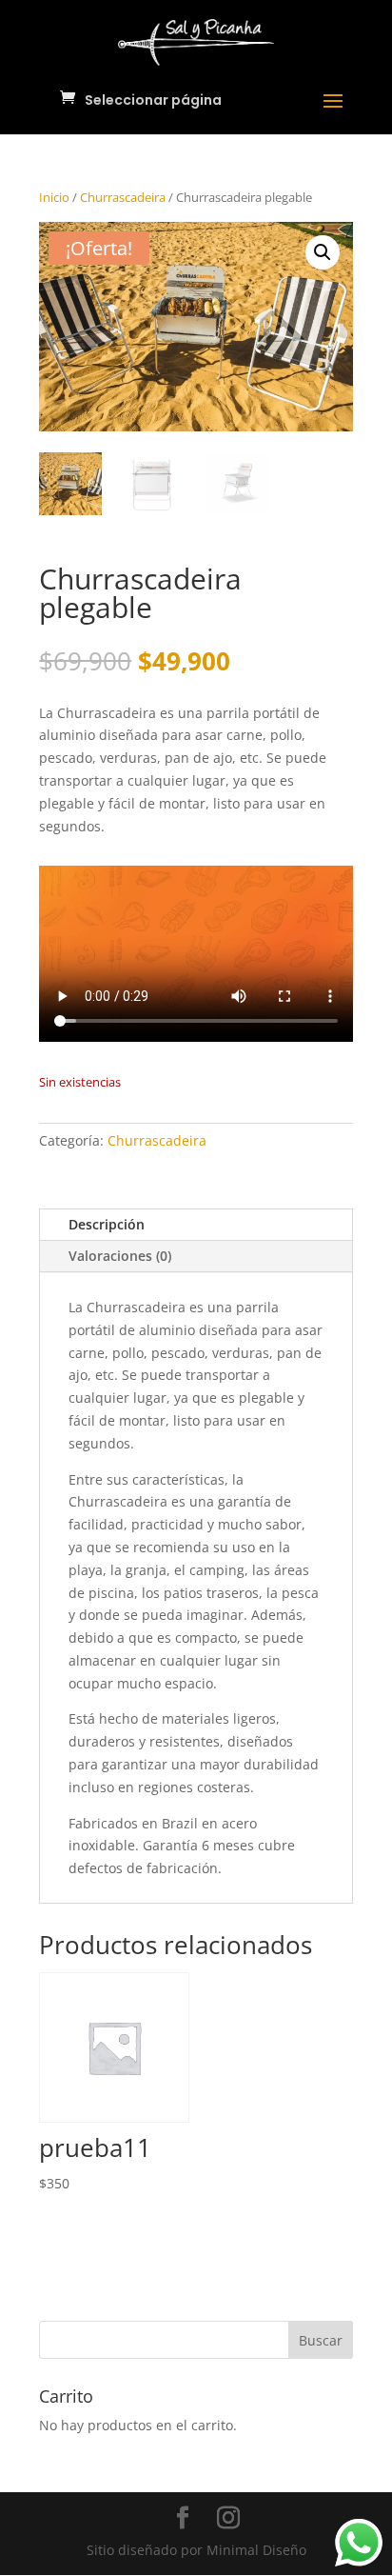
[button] (323, 252)
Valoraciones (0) (120, 1256)
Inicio (54, 197)
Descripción (107, 1224)
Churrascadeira (123, 197)
